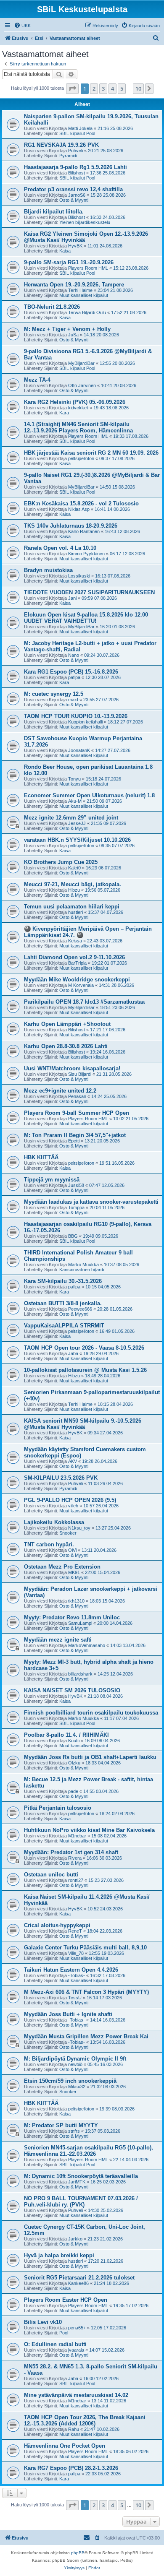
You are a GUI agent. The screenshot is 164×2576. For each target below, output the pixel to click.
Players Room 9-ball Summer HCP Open (77, 1113)
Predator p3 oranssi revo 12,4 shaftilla (73, 189)
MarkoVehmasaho (87, 1645)
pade (73, 1791)
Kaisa (65, 251)
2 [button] (94, 88)
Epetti (74, 1141)
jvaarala (76, 2350)
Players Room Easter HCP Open (66, 2300)
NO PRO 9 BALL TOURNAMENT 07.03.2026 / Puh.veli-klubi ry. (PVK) (81, 2201)
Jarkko (75, 2239)
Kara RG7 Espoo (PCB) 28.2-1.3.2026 (71, 2468)
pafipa (74, 677)
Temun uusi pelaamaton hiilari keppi (72, 907)
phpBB (78, 2553)
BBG (73, 1236)
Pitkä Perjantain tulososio (58, 1808)
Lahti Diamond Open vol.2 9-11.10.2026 (74, 957)
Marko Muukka (83, 1265)
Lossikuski (79, 576)
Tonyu (74, 779)
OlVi (72, 1550)
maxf (73, 700)
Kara (64, 413)
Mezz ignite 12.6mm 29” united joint (71, 818)
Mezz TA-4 (37, 380)
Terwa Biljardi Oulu (87, 312)
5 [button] (122, 88)
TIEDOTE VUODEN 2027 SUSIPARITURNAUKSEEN (89, 592)
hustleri (75, 912)
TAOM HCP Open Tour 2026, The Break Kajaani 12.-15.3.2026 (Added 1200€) (85, 2420)
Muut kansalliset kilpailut (84, 295)
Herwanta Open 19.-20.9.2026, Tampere (74, 285)
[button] (72, 88)
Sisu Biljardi (80, 1074)
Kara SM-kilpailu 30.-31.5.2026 (63, 1281)
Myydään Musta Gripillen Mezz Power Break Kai (86, 2036)
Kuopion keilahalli (85, 722)
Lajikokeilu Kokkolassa (54, 1522)
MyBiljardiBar (81, 363)
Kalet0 (74, 868)
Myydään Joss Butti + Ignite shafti (68, 2014)
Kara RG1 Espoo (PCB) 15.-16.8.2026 (71, 672)
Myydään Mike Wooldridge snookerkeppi (77, 980)
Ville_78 (76, 1953)
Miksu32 (77, 2087)
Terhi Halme (80, 290)
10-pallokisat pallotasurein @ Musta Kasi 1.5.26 (85, 1370)
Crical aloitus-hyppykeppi (57, 1925)
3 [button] (103, 88)
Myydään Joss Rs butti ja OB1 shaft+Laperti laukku (90, 1757)
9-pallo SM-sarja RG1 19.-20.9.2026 (69, 262)
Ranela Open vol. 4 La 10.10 (60, 548)
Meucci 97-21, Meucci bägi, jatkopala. (73, 884)
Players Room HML (88, 268)
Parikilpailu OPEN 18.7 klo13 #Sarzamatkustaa (84, 1002)
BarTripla (77, 963)
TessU (75, 1998)
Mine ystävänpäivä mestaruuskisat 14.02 (76, 2395)
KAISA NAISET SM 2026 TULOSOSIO (72, 1690)
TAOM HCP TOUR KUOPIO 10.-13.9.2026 (76, 716)
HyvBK (75, 246)
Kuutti (74, 1741)
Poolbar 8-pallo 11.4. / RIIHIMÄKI (66, 1735)
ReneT (75, 1931)
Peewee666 (80, 1309)
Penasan (77, 1096)
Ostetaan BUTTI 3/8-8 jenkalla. (63, 1303)
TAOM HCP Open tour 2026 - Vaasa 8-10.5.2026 (84, 1348)
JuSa (73, 335)
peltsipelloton (81, 458)
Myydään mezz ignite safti (58, 1640)
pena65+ (77, 2328)
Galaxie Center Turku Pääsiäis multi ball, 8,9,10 (85, 1948)
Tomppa (76, 1207)
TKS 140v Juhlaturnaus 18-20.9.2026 (71, 526)
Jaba (73, 1353)
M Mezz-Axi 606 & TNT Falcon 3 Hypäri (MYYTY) (86, 1992)
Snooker (68, 1533)
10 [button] (138, 88)
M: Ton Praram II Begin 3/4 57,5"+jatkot (75, 1135)
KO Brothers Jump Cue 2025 (61, 862)
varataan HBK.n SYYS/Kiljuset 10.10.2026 (77, 840)
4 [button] (112, 88)
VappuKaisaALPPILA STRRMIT (64, 1326)
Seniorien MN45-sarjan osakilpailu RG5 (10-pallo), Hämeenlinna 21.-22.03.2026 (89, 2151)
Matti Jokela (80, 128)
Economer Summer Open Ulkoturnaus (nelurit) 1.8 (89, 795)
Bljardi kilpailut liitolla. (54, 212)
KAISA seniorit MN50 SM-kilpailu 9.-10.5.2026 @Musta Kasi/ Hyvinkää (83, 1424)
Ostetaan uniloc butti (51, 1875)
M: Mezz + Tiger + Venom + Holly (67, 329)
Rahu (74, 2429)
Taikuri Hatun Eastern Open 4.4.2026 (71, 1970)
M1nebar (77, 1836)
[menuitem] (22, 26)
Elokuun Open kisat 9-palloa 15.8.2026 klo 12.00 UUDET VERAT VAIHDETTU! (86, 618)
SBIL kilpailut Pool (77, 133)
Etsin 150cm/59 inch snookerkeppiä (70, 2081)
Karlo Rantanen (84, 531)
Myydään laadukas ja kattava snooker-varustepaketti (91, 1202)
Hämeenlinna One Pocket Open (65, 2446)
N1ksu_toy (79, 1528)
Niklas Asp (79, 509)
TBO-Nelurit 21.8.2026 (52, 307)
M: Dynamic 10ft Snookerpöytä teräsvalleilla (81, 2176)
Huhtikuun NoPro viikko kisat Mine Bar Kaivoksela (89, 1830)
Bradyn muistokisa (48, 570)
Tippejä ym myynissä (52, 1180)
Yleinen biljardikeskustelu (85, 222)
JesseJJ (77, 823)
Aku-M (75, 801)
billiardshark (80, 1674)
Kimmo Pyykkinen (86, 554)
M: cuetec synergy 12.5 (54, 694)
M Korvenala (81, 985)
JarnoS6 (77, 195)
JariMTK (77, 2182)
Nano (74, 655)
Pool (64, 2333)
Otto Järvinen (82, 385)
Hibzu (74, 890)
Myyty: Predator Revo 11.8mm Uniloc (72, 1617)
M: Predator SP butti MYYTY (61, 2125)
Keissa (75, 941)
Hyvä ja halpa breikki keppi (59, 2255)
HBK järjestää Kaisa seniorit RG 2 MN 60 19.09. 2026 (91, 453)
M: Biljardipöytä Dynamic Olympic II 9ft (75, 2059)
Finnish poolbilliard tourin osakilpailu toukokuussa (91, 1713)
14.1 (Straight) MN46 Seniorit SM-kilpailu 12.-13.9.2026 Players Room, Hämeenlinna (78, 427)
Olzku (74, 1763)
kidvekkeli (78, 408)
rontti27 (76, 1880)
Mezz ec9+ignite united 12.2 (60, 1091)
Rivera (75, 1858)
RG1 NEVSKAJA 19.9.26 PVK (61, 145)
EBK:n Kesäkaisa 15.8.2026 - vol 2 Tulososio (81, 503)
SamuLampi (80, 1623)
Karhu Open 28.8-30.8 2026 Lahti (66, 1046)
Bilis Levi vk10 (43, 2322)
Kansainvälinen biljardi (82, 1270)
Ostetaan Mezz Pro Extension (62, 1567)
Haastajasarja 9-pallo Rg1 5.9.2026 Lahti (75, 167)
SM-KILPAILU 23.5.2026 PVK (61, 1478)
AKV (73, 1461)
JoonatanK (79, 750)
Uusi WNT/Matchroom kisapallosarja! (72, 1068)
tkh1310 (76, 1601)
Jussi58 (76, 1185)
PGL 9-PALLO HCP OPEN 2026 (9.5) (70, 1500)
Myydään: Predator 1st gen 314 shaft (71, 1852)
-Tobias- (77, 1975)
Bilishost (77, 173)
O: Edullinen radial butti (55, 2344)
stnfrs (74, 2131)
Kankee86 (78, 2283)
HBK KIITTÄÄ (41, 1157)
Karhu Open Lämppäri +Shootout (67, 1024)
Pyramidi (68, 156)
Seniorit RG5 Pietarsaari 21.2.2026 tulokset (79, 2278)
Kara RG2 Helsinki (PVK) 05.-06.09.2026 (75, 402)
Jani (72, 598)
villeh (73, 1506)
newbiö (75, 2064)
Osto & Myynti (74, 200)
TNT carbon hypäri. (49, 1544)
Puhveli (75, 151)
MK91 (74, 1572)
